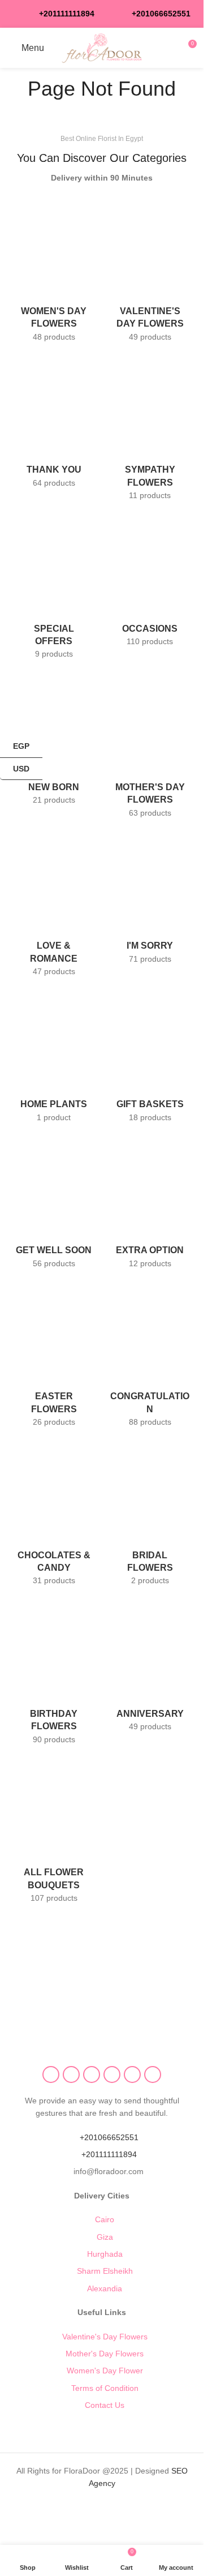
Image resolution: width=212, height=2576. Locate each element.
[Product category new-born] (54, 742)
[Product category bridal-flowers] (150, 1516)
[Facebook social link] (51, 2074)
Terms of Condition (105, 2388)
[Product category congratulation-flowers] (150, 1357)
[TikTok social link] (153, 2074)
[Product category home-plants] (54, 1059)
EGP (15, 746)
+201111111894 (67, 14)
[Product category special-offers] (54, 589)
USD (21, 768)
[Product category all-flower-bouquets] (54, 1833)
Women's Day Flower (105, 2371)
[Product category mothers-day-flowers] (150, 748)
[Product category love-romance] (54, 907)
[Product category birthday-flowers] (54, 1675)
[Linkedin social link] (132, 2074)
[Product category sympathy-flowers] (150, 431)
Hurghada (105, 2254)
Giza (105, 2237)
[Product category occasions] (150, 583)
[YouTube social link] (92, 2074)
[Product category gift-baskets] (150, 1059)
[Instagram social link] (71, 2074)
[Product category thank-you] (54, 425)
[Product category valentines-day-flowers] (150, 272)
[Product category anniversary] (150, 1669)
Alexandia (105, 2288)
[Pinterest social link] (112, 2074)
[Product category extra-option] (150, 1205)
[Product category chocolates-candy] (54, 1516)
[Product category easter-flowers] (54, 1357)
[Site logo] (102, 47)
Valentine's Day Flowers (105, 2337)
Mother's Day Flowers (105, 2354)
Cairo (105, 2219)
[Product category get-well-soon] (54, 1205)
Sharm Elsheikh (105, 2271)
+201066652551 (109, 2137)
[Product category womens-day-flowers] (54, 272)
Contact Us (105, 2405)
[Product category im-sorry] (150, 901)
